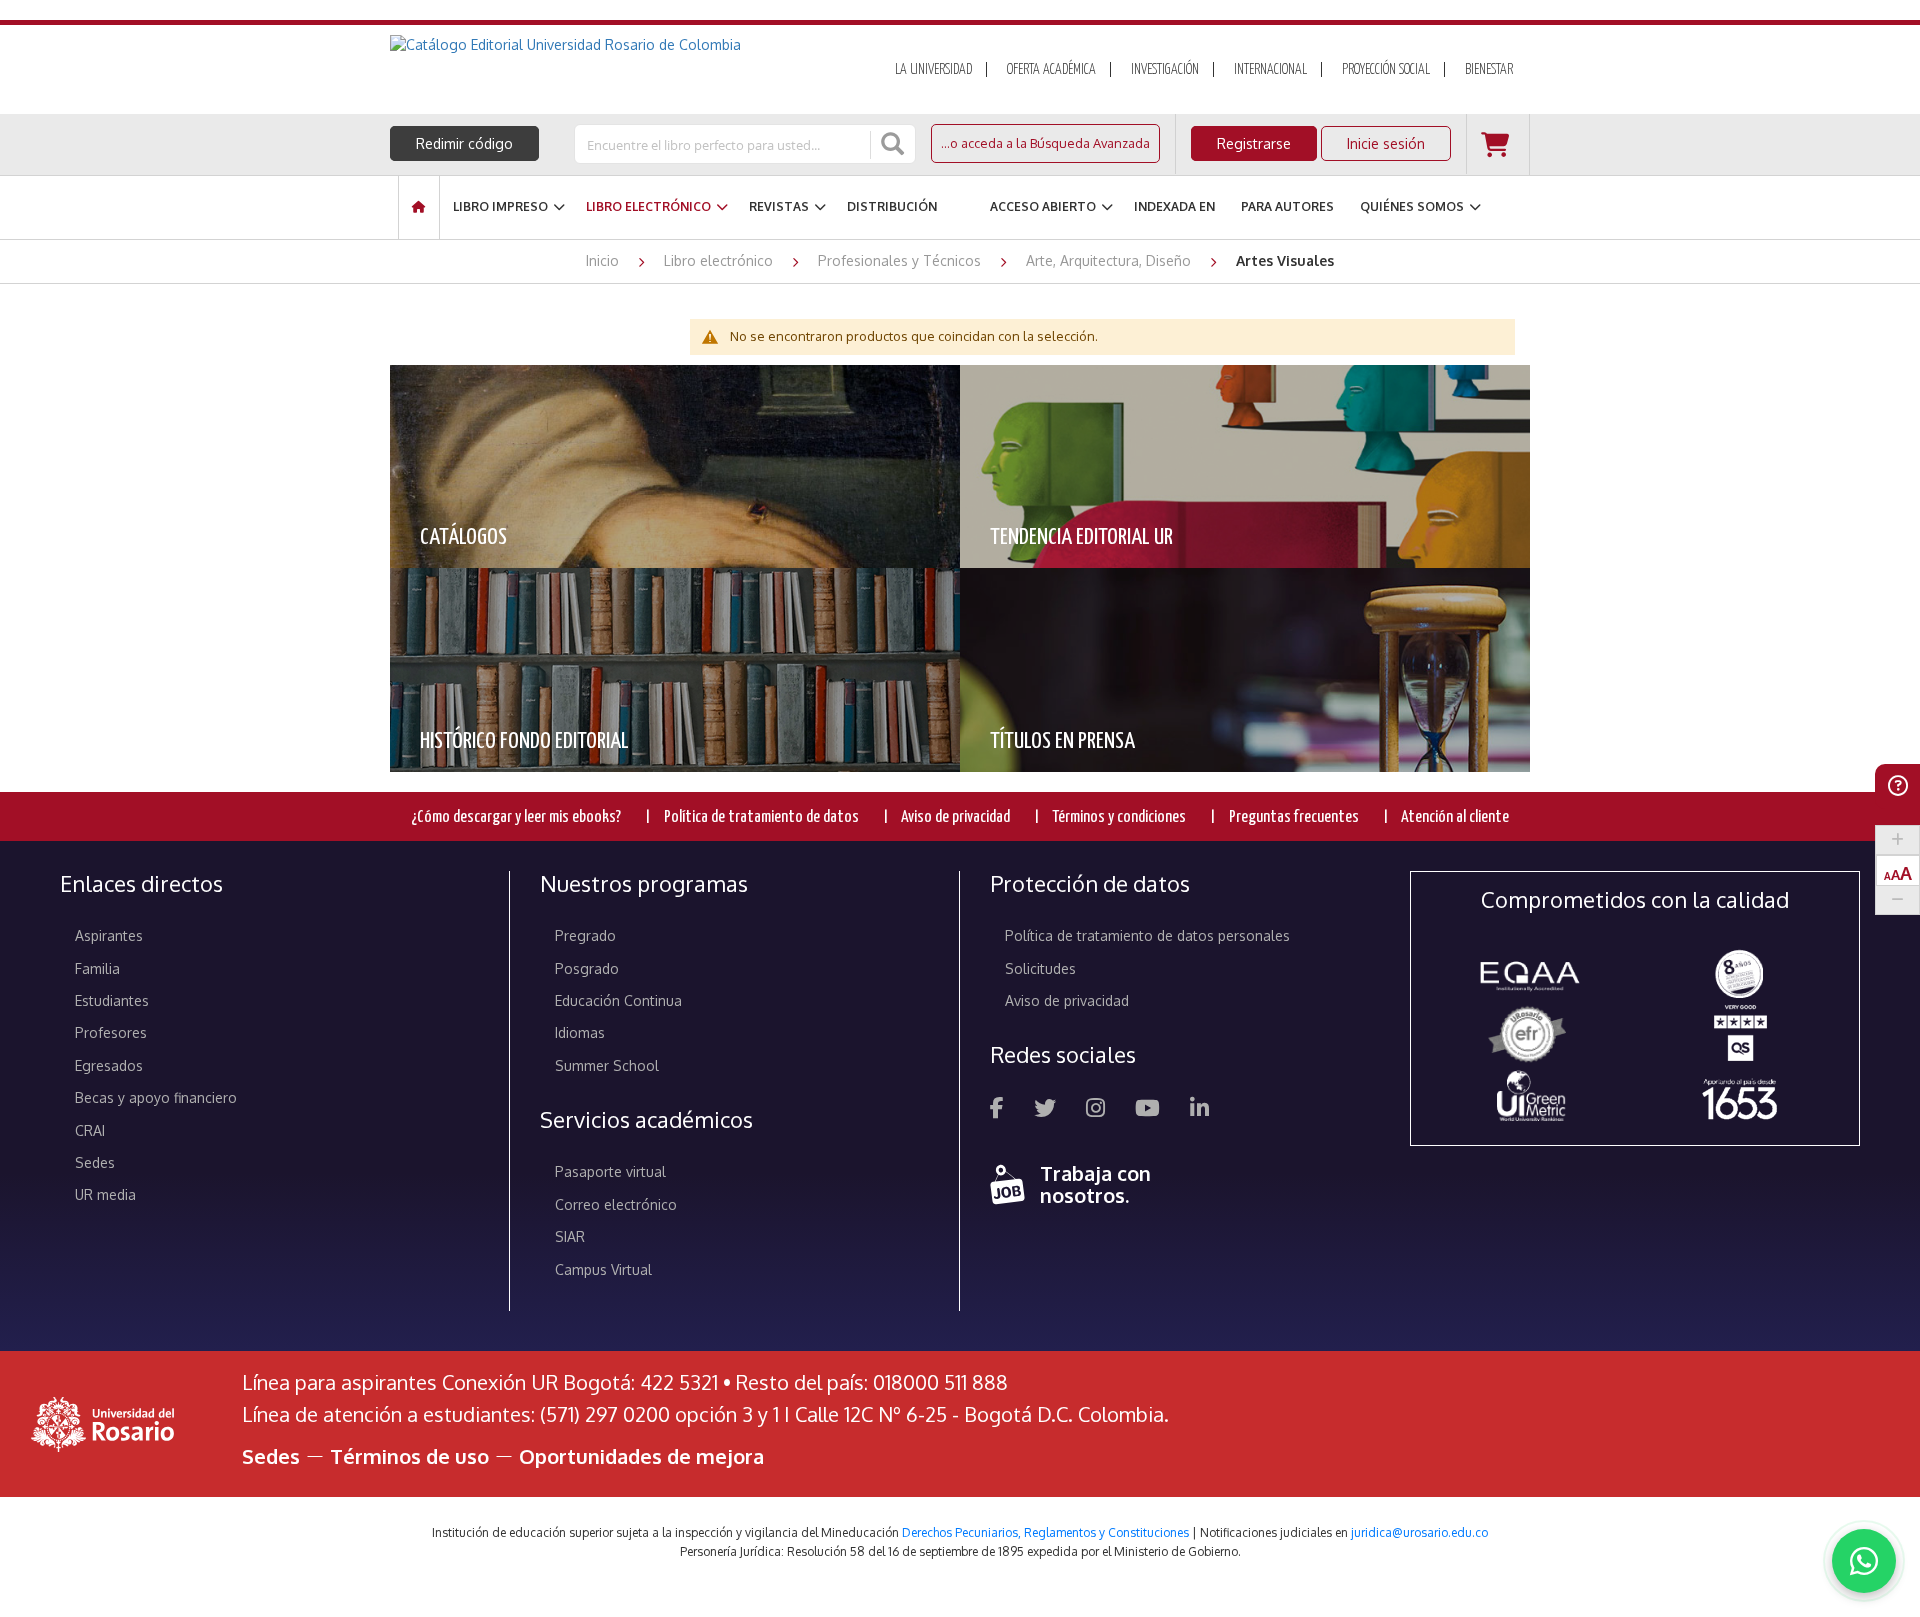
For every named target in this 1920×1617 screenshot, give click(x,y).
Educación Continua (618, 1000)
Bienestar (1489, 70)
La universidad (933, 70)
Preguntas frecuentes (1294, 817)
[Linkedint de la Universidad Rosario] (1199, 1110)
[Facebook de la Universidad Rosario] (997, 1110)
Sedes (95, 1162)
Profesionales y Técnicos (901, 260)
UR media (105, 1194)
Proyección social (1386, 70)
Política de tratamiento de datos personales (1147, 935)
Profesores (111, 1032)
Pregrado (585, 935)
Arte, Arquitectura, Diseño (1110, 260)
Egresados (109, 1065)
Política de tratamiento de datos (761, 817)
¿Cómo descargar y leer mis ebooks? (516, 817)
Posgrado (587, 968)
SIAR (570, 1236)
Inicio (604, 260)
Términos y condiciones (1119, 817)
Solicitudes (1040, 968)
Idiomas (580, 1032)
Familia (97, 968)
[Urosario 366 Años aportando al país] (1739, 1098)
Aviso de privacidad (955, 817)
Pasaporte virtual (610, 1171)
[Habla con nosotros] (1864, 1561)
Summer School (607, 1065)
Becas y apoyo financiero (156, 1097)
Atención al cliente (1455, 817)
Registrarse (1254, 143)
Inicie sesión (1386, 143)
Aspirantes (109, 935)
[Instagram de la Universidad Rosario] (1095, 1110)
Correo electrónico (616, 1204)
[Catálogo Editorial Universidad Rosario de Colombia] (619, 45)
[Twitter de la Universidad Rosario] (1045, 1110)
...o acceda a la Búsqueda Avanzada (1045, 143)
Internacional (1270, 70)
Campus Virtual (603, 1269)
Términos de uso (409, 1456)
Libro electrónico (720, 260)
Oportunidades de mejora (641, 1456)
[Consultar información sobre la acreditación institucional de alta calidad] (1739, 972)
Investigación (1165, 70)
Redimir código (464, 143)
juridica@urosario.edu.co (1419, 1532)
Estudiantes (112, 1000)
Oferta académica (1051, 70)
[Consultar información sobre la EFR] (1530, 1035)
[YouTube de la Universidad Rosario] (1147, 1110)
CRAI (90, 1130)
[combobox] (724, 144)
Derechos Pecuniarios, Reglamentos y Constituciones (1045, 1532)
